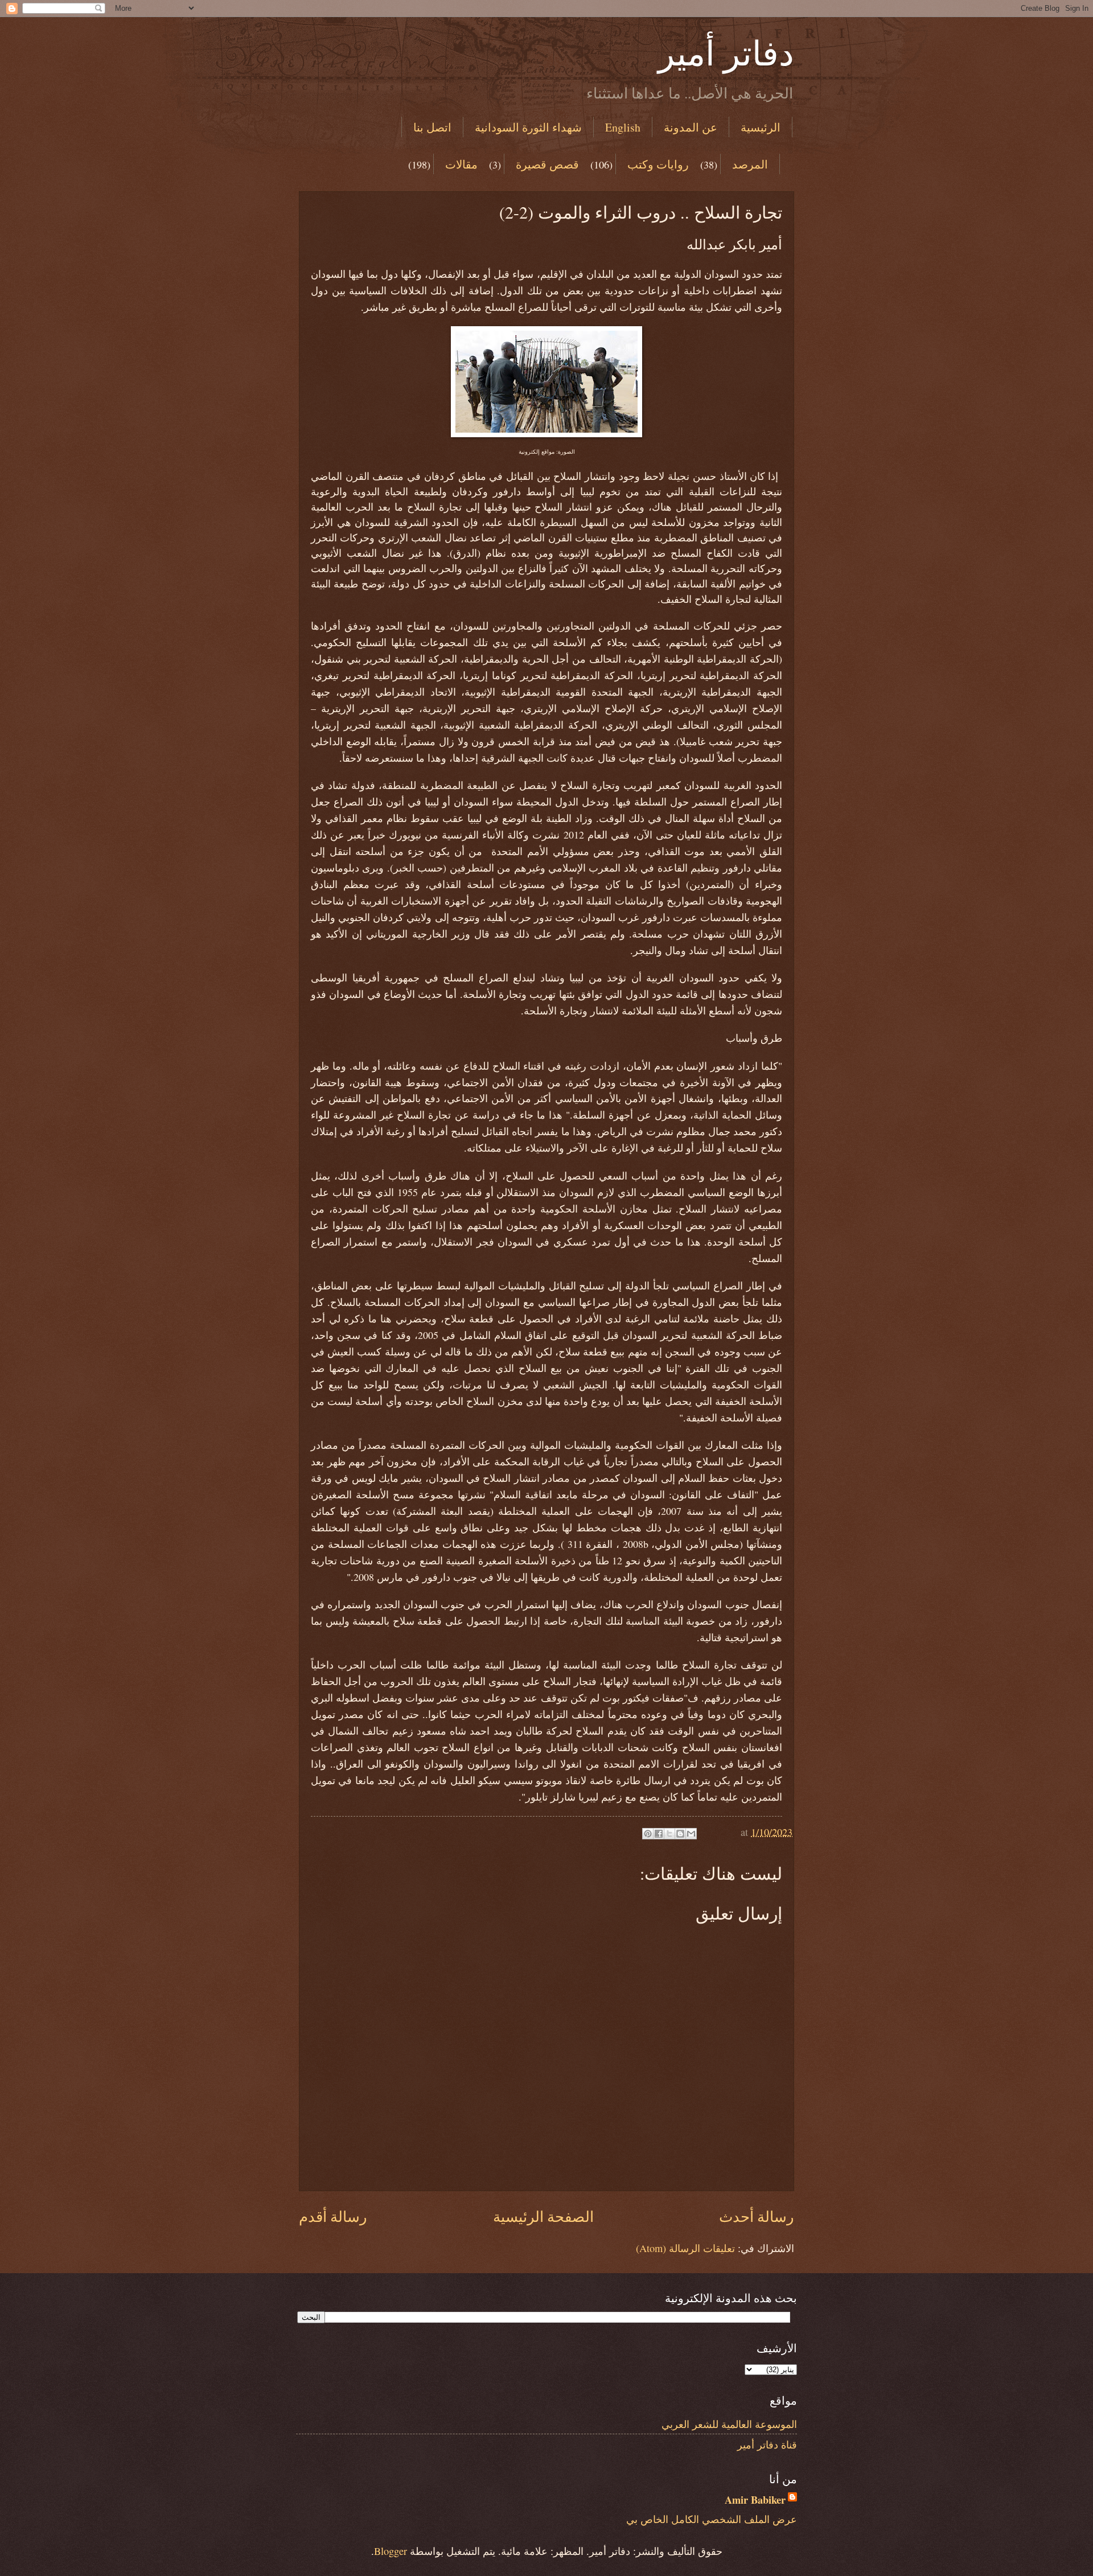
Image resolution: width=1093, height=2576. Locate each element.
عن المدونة (691, 127)
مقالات (461, 164)
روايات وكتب (658, 164)
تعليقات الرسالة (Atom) (685, 2248)
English (623, 127)
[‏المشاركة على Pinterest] (648, 1834)
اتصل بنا (432, 127)
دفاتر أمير (726, 52)
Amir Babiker (755, 2500)
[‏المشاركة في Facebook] (659, 1834)
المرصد (750, 164)
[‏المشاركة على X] (669, 1834)
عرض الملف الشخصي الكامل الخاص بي (712, 2519)
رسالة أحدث (757, 2216)
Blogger (391, 2551)
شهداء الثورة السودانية (528, 127)
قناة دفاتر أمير (767, 2444)
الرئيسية (761, 127)
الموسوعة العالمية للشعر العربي (729, 2424)
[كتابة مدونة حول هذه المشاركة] (680, 1834)
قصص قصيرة (547, 164)
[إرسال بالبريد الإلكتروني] (691, 1834)
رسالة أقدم (333, 2216)
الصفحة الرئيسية (543, 2216)
